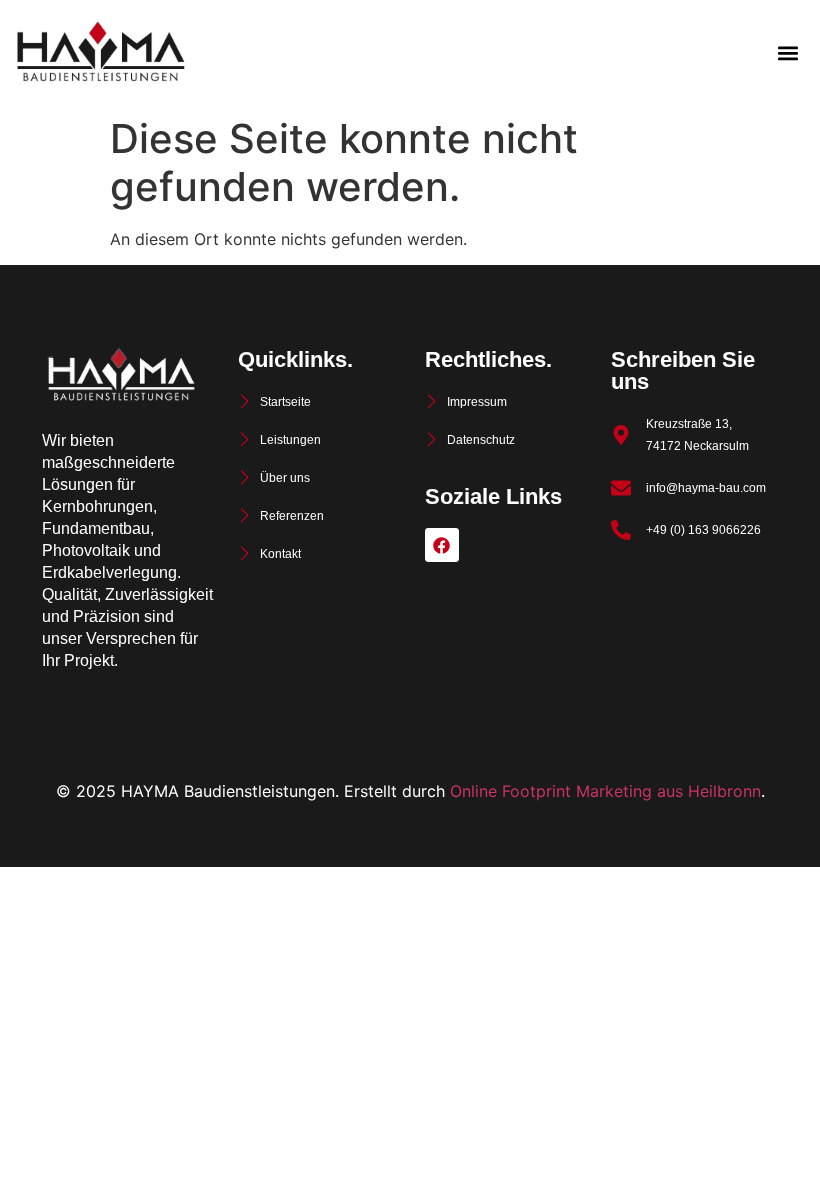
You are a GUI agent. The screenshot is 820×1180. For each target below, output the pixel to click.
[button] (787, 53)
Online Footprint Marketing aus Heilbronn (605, 791)
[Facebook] (442, 545)
